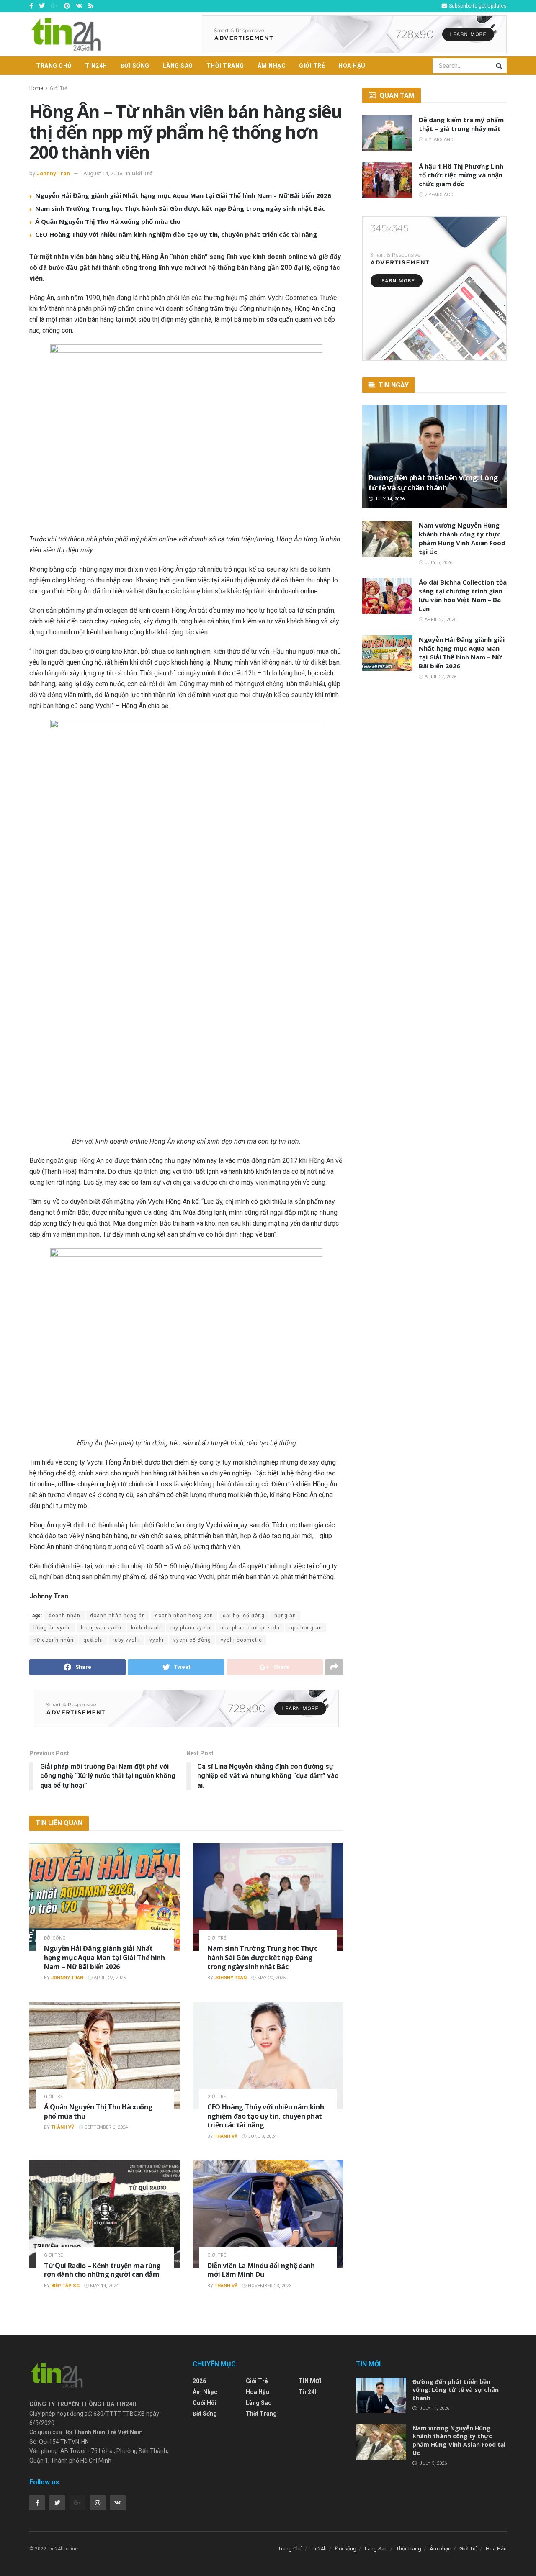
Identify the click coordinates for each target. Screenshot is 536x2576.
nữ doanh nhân (54, 1640)
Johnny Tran (53, 173)
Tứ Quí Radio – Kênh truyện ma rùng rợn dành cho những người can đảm (102, 2270)
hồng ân (285, 1616)
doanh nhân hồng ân (118, 1616)
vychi (157, 1640)
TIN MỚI (310, 2381)
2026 (199, 2381)
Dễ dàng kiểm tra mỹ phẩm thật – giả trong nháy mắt (461, 124)
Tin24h (96, 66)
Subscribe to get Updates (477, 6)
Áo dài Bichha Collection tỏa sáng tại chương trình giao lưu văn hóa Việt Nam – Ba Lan (463, 595)
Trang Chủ (54, 66)
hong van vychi (101, 1628)
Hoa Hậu (352, 66)
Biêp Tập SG (65, 2286)
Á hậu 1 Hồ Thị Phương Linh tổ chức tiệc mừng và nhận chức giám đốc (461, 175)
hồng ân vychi (52, 1628)
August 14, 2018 (103, 173)
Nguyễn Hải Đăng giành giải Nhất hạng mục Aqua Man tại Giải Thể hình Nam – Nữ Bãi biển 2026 (183, 195)
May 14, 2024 (104, 2286)
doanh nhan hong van (184, 1616)
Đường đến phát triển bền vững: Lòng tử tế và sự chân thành (433, 483)
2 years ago (438, 195)
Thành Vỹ (63, 2127)
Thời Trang (225, 66)
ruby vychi (126, 1640)
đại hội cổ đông (244, 1616)
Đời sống (135, 66)
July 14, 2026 (389, 499)
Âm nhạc (272, 66)
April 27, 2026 (109, 1978)
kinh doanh (146, 1628)
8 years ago (438, 140)
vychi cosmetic (241, 1640)
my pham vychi (191, 1628)
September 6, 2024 (106, 2127)
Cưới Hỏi (204, 2403)
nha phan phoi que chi (250, 1628)
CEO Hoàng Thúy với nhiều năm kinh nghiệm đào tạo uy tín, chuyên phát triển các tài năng (176, 234)
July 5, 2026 (438, 563)
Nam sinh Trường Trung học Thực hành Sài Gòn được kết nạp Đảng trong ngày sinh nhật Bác (180, 208)
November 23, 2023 (269, 2286)
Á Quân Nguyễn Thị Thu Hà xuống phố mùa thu (108, 221)
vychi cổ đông (192, 1640)
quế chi (93, 1640)
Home (36, 88)
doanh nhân (64, 1616)
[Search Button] (500, 66)
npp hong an (306, 1628)
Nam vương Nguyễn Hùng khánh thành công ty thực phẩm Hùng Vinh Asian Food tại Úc (462, 538)
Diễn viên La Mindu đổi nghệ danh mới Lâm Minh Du (261, 2270)
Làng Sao (178, 66)
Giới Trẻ (312, 66)
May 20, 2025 (271, 1978)
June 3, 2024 (262, 2136)
